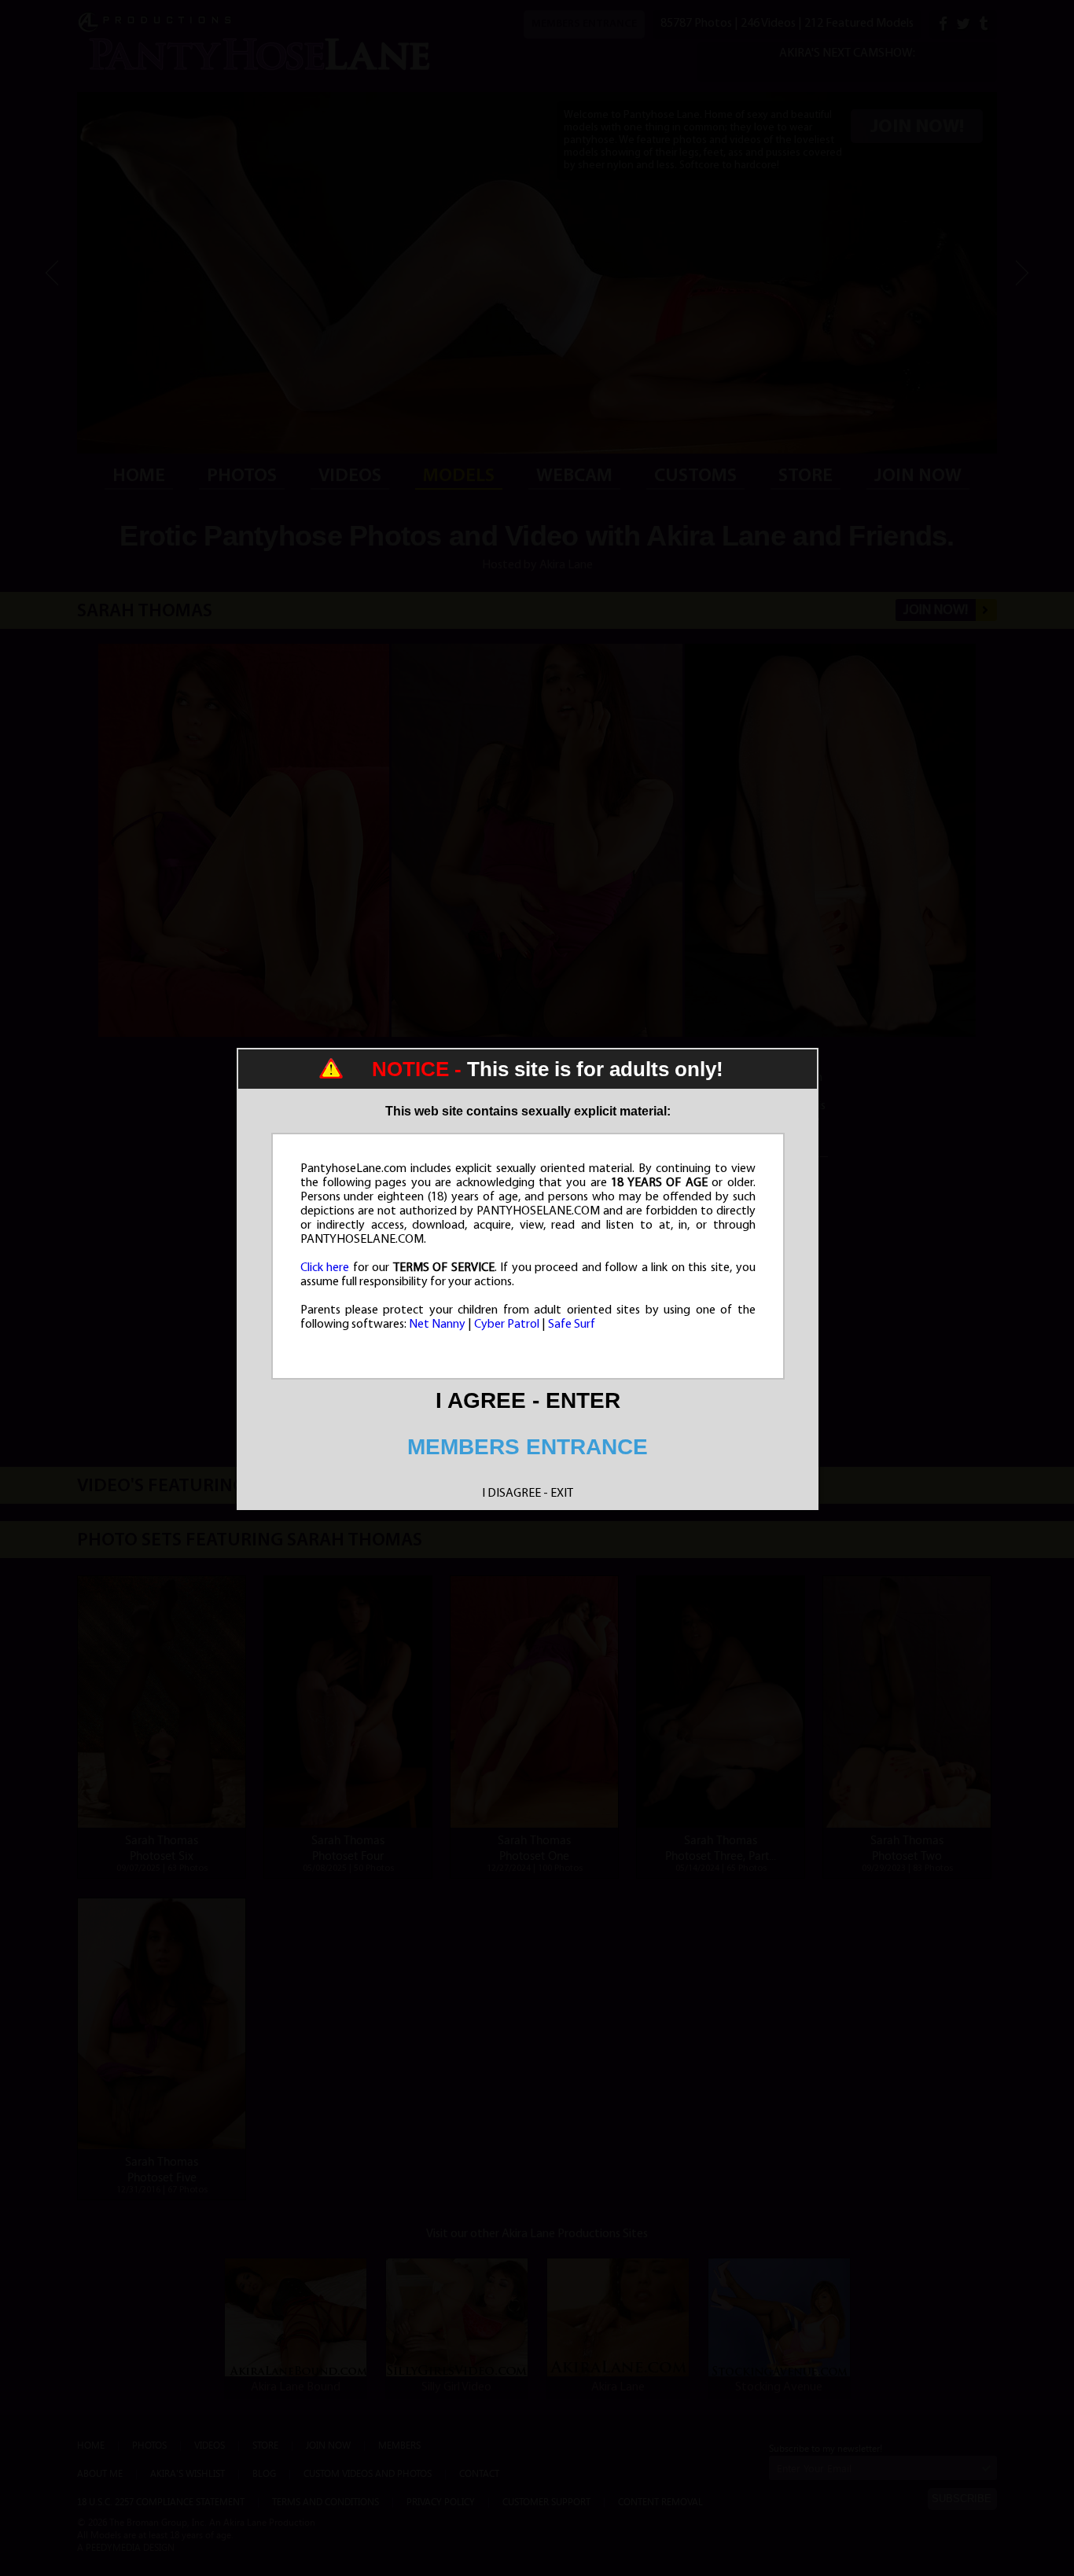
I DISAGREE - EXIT (528, 1494)
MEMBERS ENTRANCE (528, 1447)
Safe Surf (572, 1325)
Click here (325, 1268)
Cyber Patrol (507, 1325)
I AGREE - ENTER (528, 1400)
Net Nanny (437, 1325)
